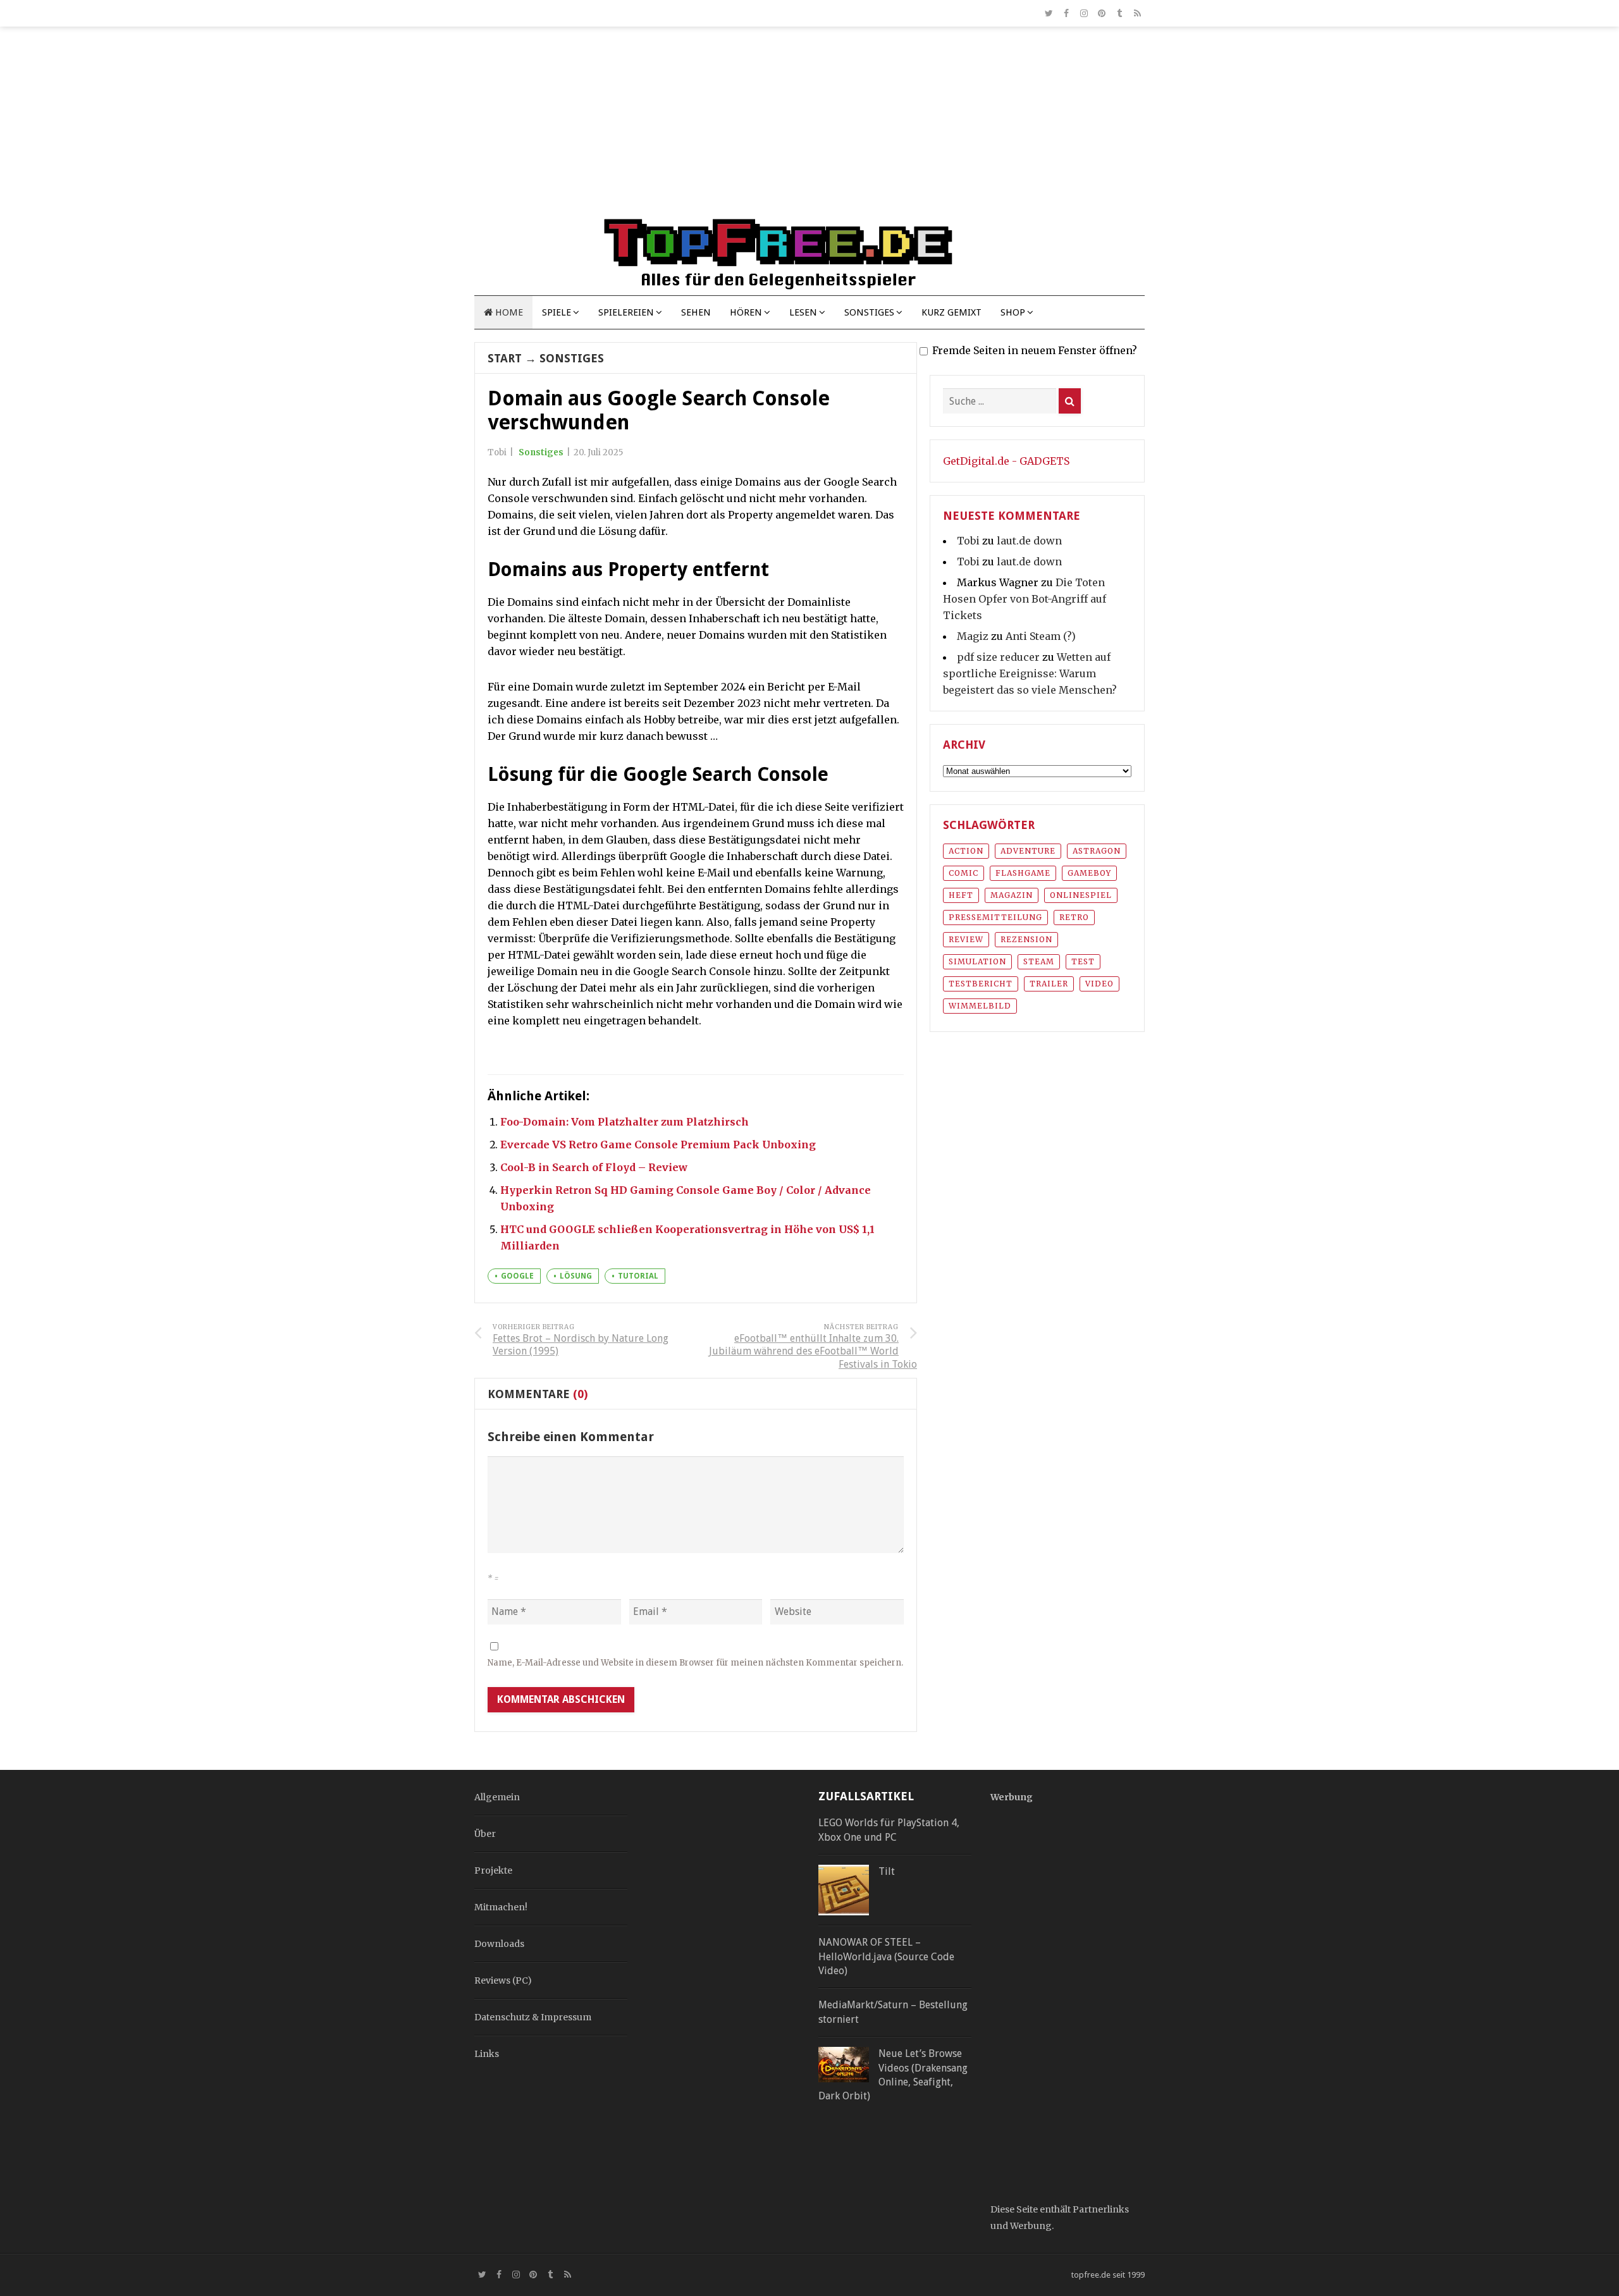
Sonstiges (869, 312)
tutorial (638, 1276)
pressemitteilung (995, 917)
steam (1039, 961)
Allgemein (497, 1797)
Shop (1013, 312)
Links (487, 2054)
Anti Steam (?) (1041, 636)
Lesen (803, 312)
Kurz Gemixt (951, 312)
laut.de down (1029, 541)
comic (963, 873)
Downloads (499, 1944)
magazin (1012, 895)
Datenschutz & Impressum (533, 2017)
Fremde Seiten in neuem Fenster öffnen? (1035, 350)
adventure (1028, 851)
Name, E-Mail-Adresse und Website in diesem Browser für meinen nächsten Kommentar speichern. (695, 1663)
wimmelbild (980, 1006)
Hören (746, 312)
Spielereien (626, 312)
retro (1074, 917)
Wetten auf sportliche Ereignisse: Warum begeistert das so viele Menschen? (1030, 673)
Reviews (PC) (503, 1980)
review (966, 939)
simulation (977, 961)
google (517, 1276)
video (1099, 984)
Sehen (696, 312)
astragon (1097, 851)
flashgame (1023, 873)
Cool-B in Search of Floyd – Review (594, 1167)
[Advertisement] (809, 128)
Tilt (887, 1871)
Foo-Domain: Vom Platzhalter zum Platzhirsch (625, 1122)
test (1083, 961)
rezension (1026, 939)
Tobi (968, 541)
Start (505, 358)
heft (961, 895)
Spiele (557, 312)
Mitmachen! (501, 1907)
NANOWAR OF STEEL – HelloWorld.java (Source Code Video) (886, 1956)
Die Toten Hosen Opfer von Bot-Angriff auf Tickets (1025, 599)
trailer (1049, 984)
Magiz (973, 636)
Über (485, 1834)
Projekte (493, 1870)
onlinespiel (1081, 895)
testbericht (981, 984)
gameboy (1089, 873)
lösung (576, 1276)
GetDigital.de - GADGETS (1006, 461)
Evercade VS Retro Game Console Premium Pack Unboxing (658, 1145)
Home (508, 312)
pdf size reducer (998, 657)
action (966, 851)
